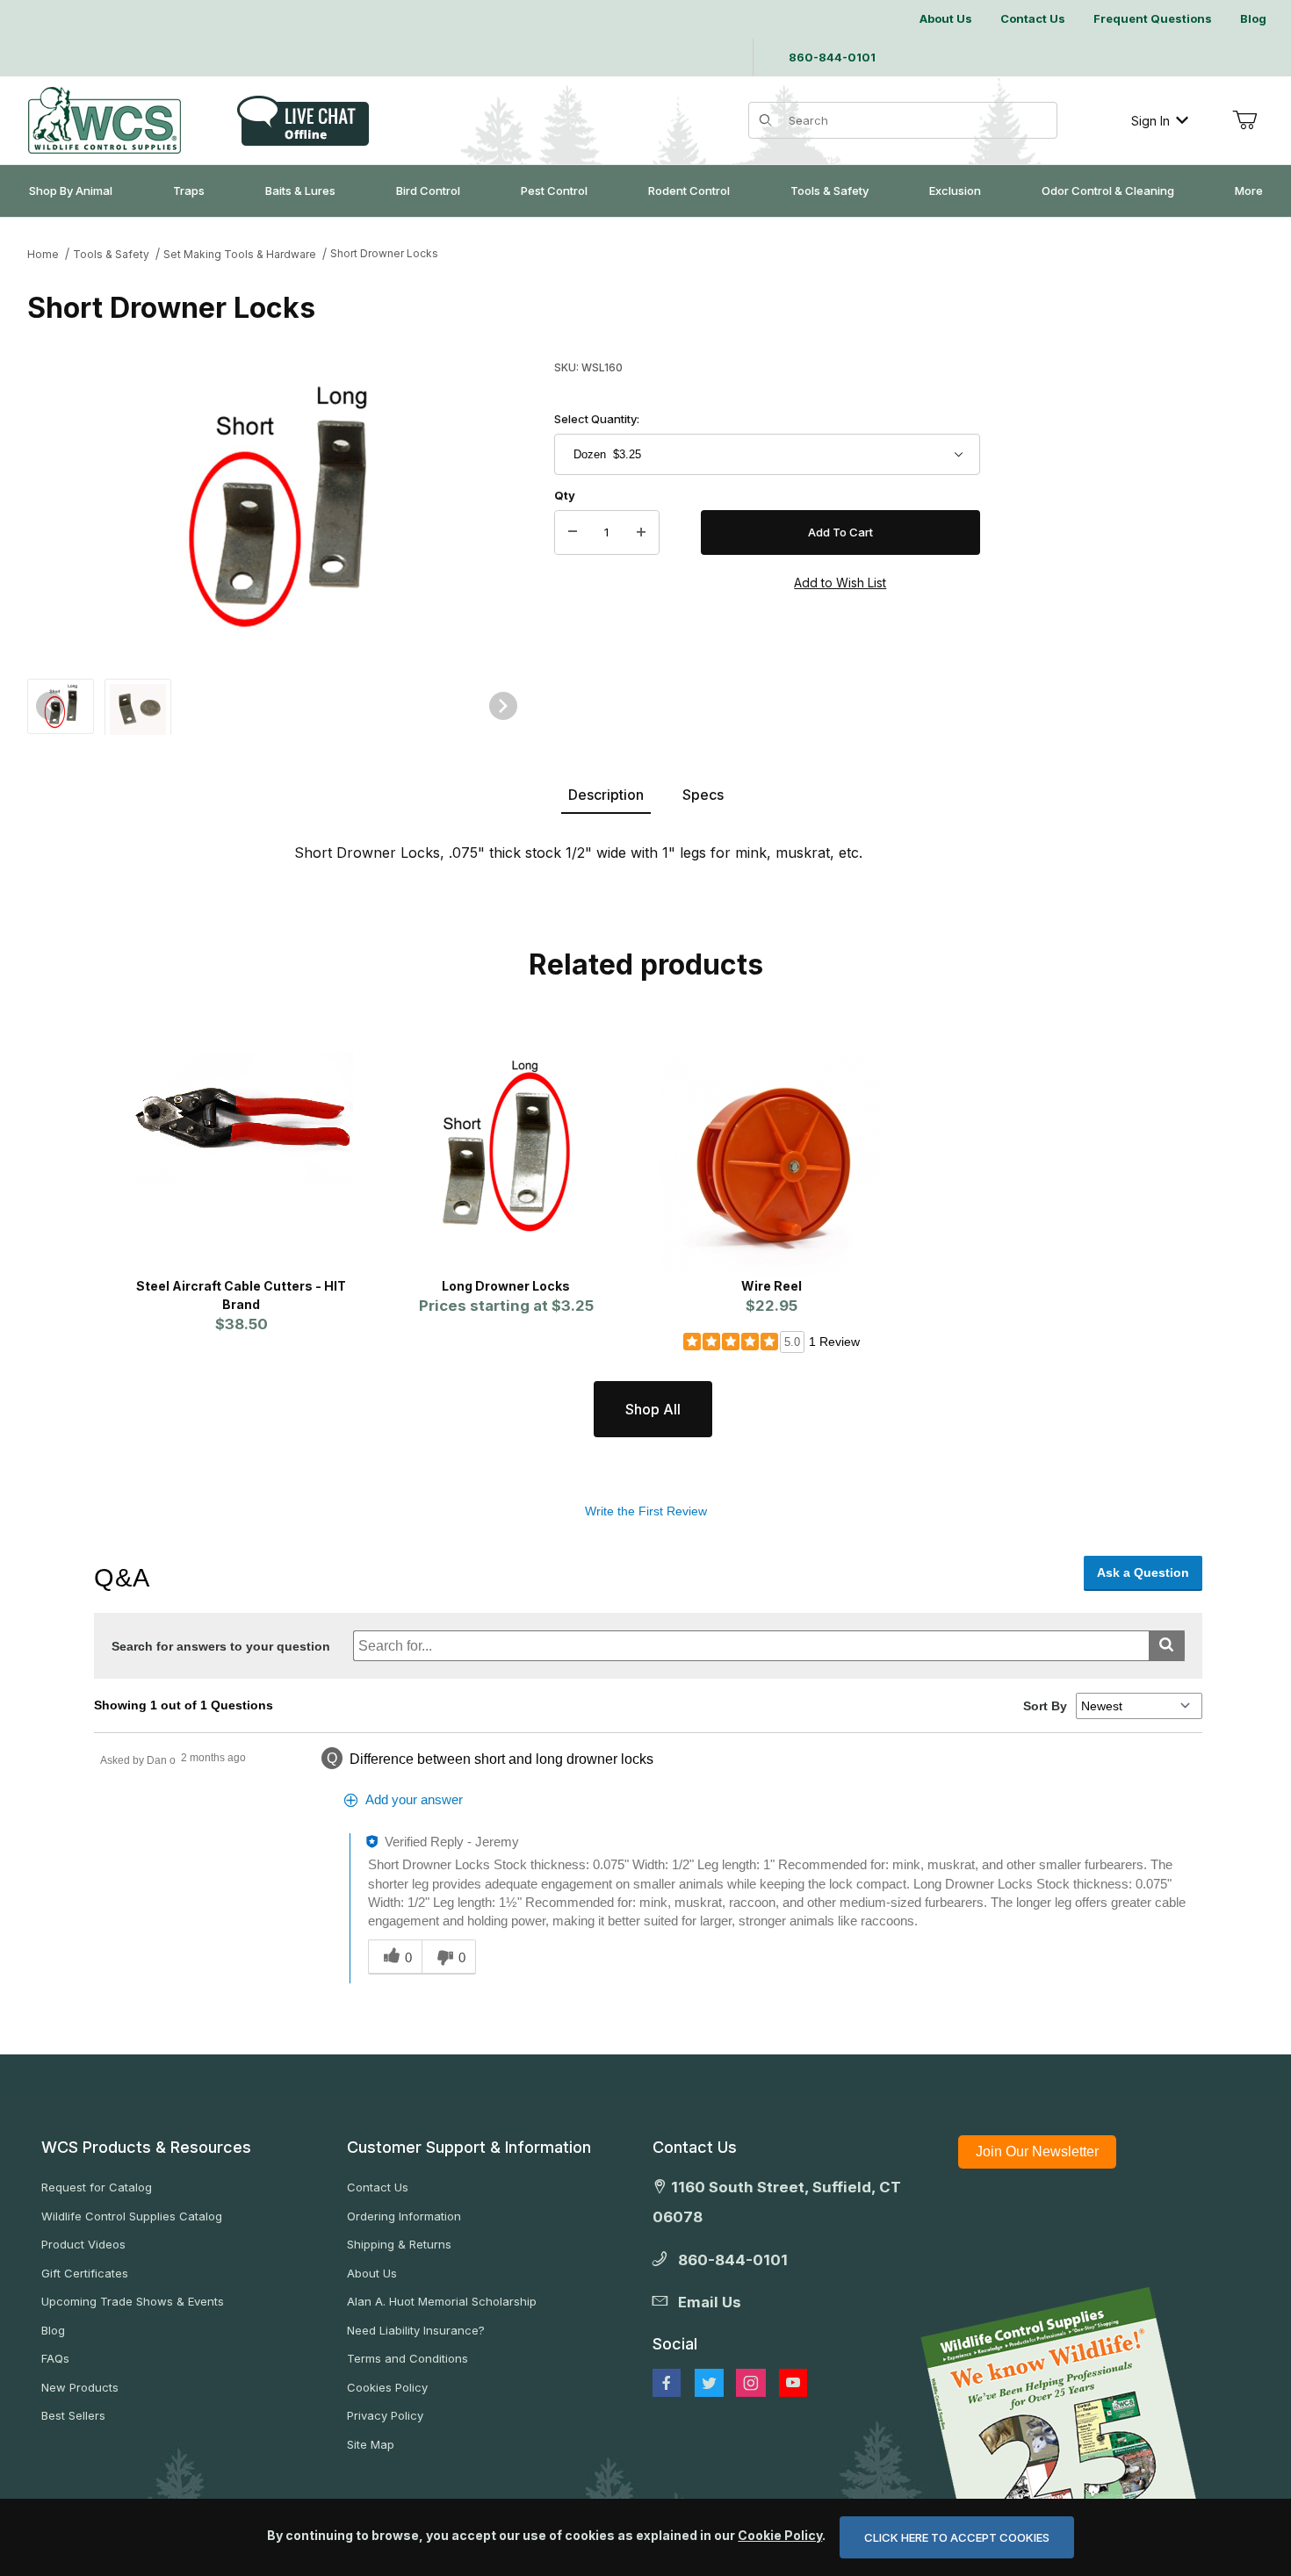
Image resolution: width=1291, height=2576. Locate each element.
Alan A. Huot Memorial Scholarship (442, 2301)
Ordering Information (404, 2216)
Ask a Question (1143, 1572)
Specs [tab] (703, 795)
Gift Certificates (85, 2273)
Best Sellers (73, 2415)
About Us (372, 2273)
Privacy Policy (385, 2415)
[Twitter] (709, 2383)
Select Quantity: (597, 419)
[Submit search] (1167, 1646)
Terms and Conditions (407, 2358)
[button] (61, 705)
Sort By (1045, 1706)
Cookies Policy (387, 2387)
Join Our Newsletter (1037, 2151)
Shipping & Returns (399, 2244)
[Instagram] (751, 2383)
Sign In (1150, 121)
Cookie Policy (780, 2535)
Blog (53, 2330)
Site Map (371, 2444)
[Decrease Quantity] (573, 533)
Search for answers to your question (221, 1646)
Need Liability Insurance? (416, 2330)
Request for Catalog (97, 2187)
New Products (80, 2387)
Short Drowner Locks (384, 253)
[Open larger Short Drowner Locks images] (277, 507)
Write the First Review (646, 1511)
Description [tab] (606, 795)
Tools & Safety (111, 254)
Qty (565, 495)
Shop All (653, 1409)
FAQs (55, 2358)
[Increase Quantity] (641, 533)
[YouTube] (793, 2383)
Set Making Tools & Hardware (240, 254)
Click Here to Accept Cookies (957, 2537)
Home (43, 254)
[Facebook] (667, 2383)
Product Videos (83, 2244)
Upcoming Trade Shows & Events (133, 2301)
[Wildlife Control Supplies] (105, 120)
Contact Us (378, 2187)
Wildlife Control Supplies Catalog (132, 2216)
